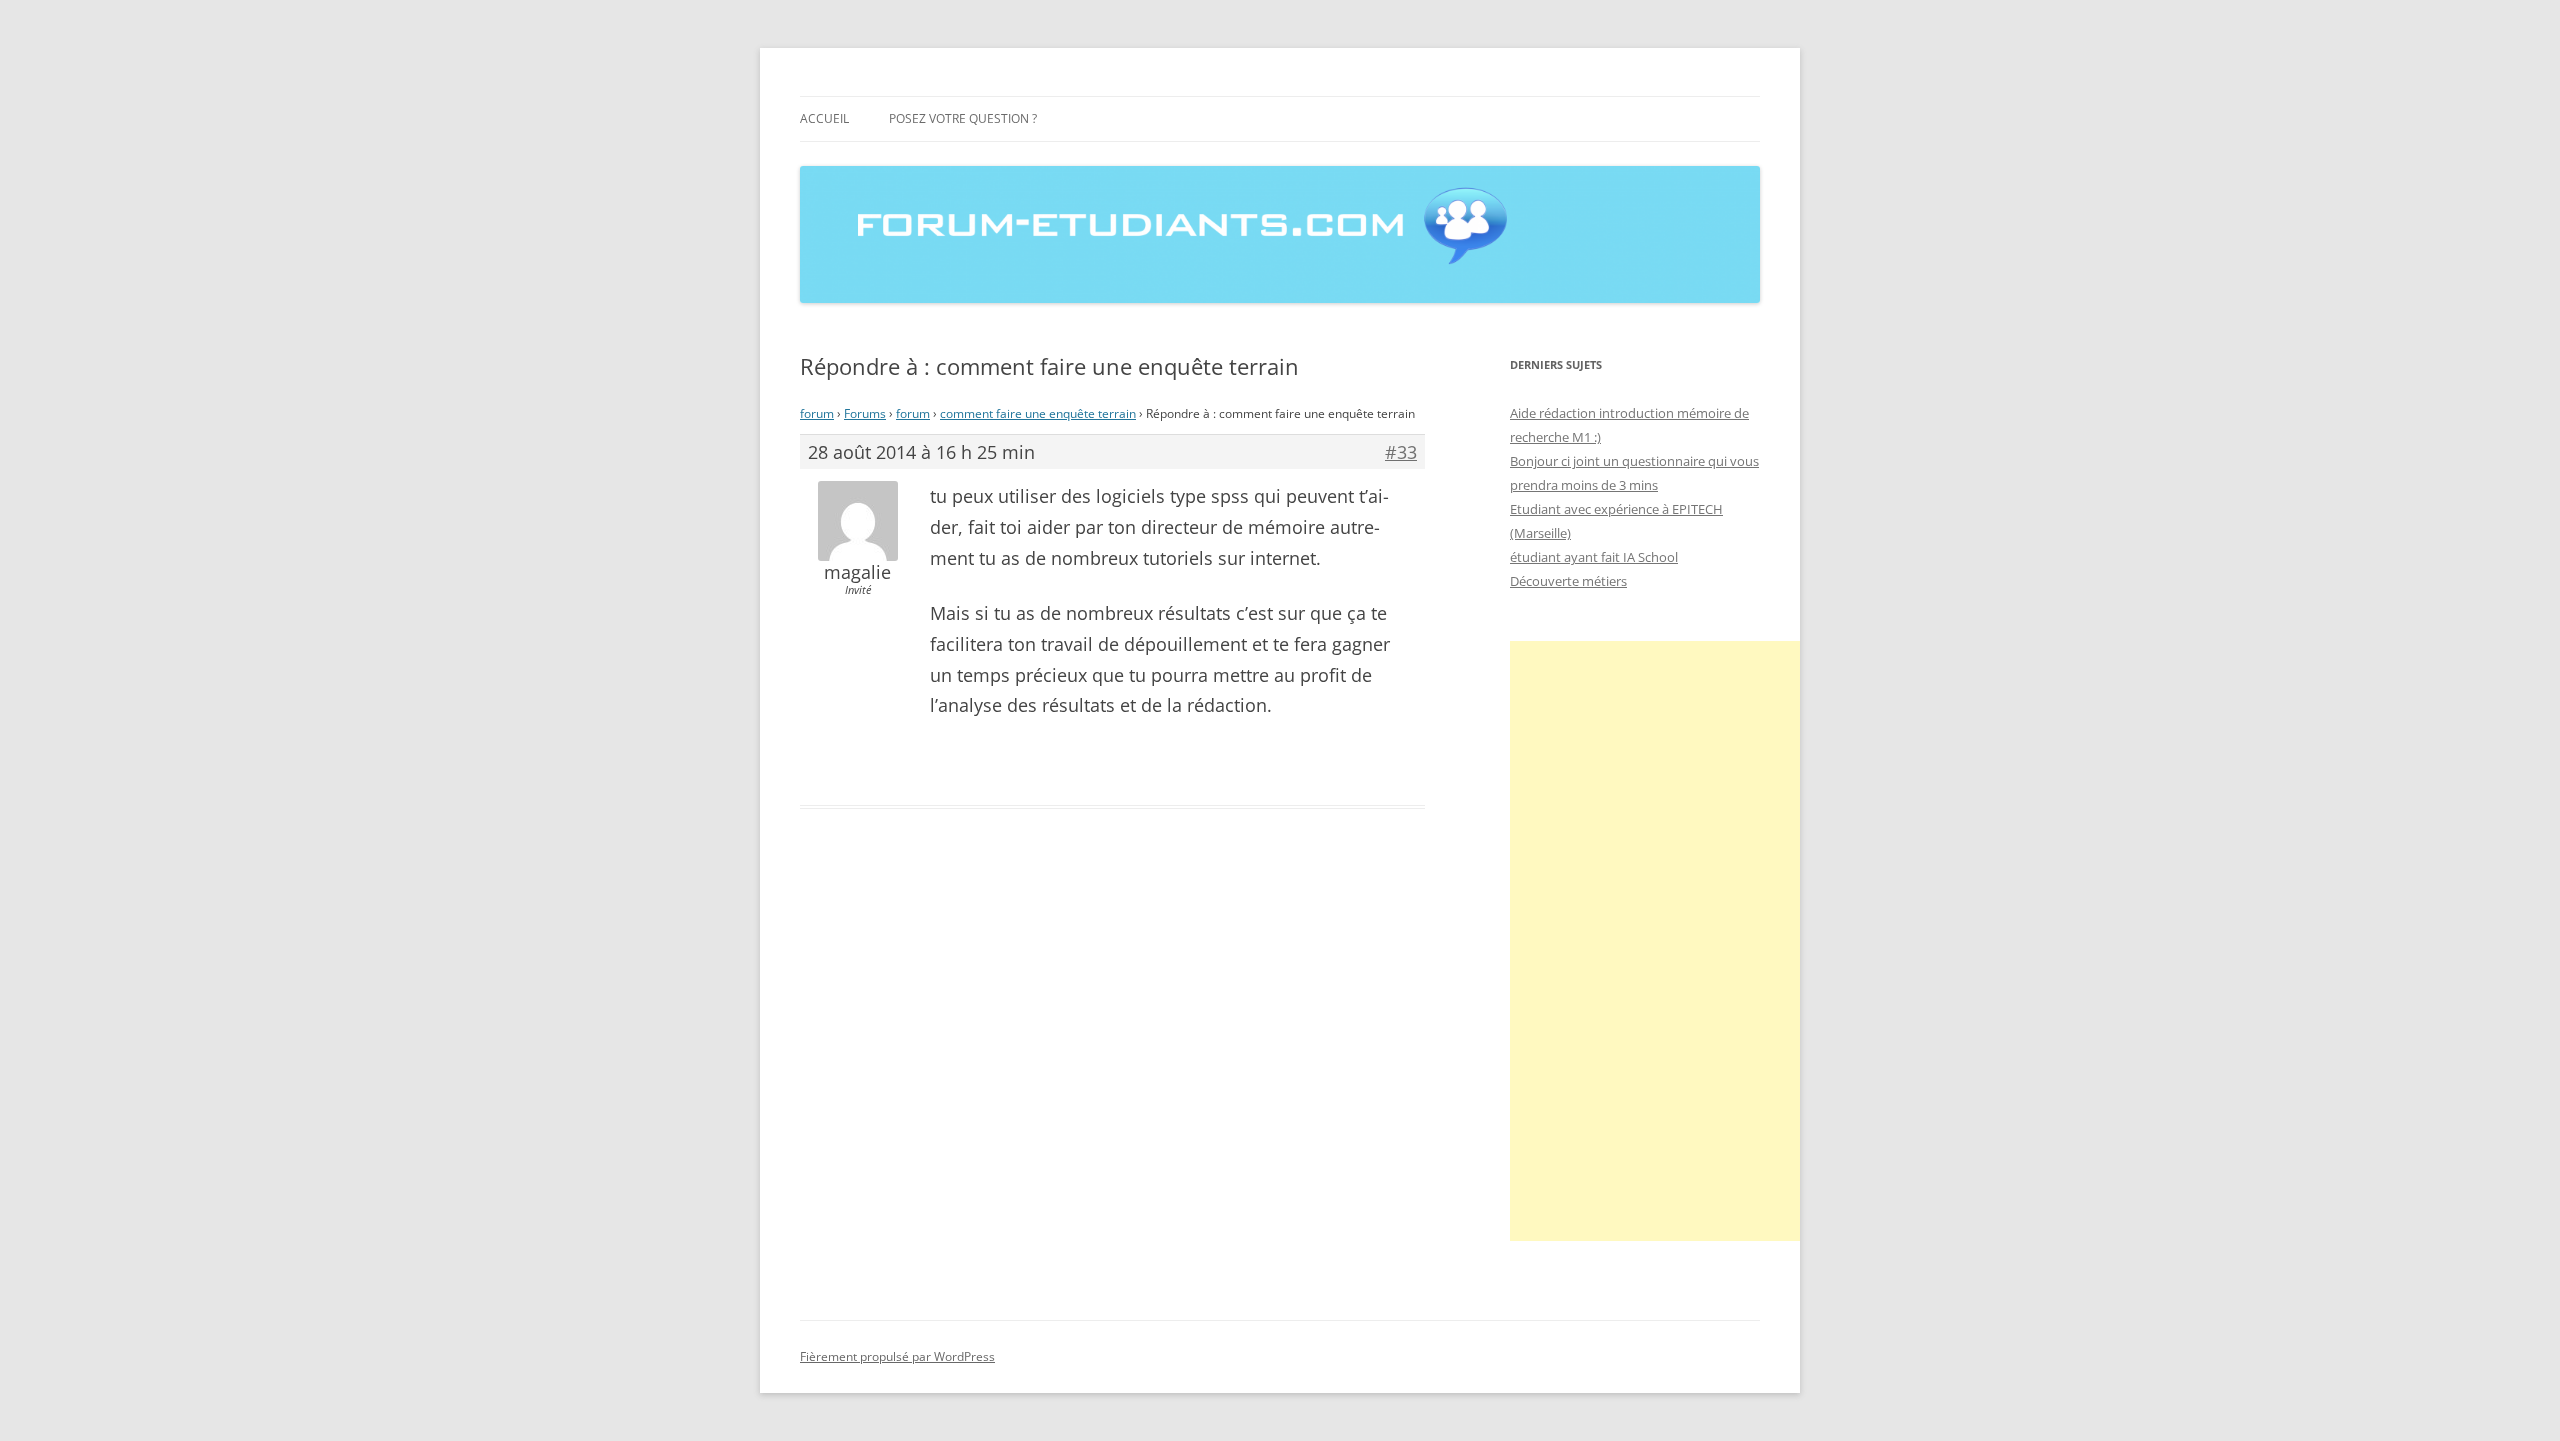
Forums (865, 413)
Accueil (824, 118)
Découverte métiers (1568, 581)
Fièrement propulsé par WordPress (897, 1356)
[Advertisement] (1660, 941)
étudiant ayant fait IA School (1594, 557)
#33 (1401, 452)
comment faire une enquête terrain (1038, 413)
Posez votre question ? (963, 118)
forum (817, 413)
